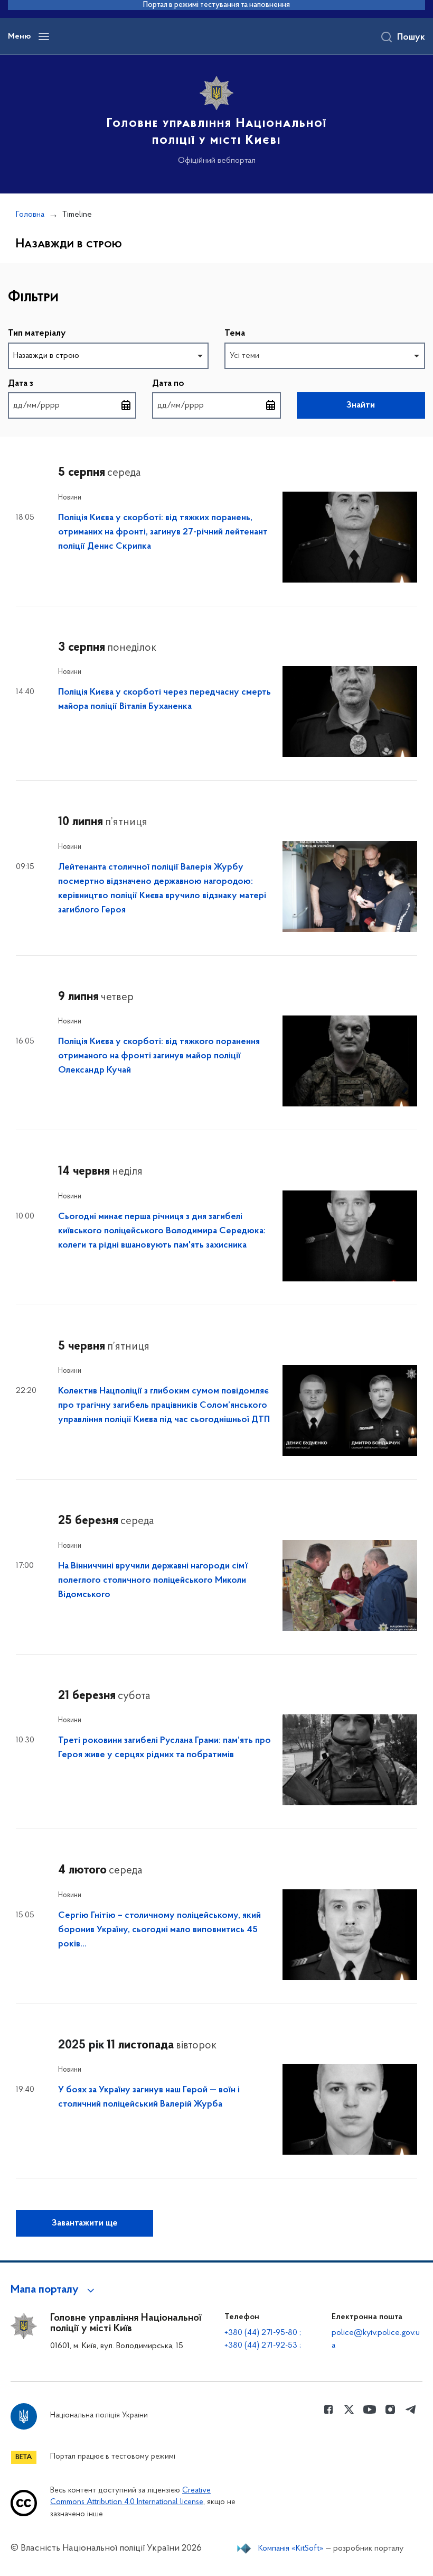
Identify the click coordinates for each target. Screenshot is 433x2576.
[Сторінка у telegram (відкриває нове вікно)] (411, 2409)
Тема (235, 334)
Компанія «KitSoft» (291, 2549)
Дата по (168, 384)
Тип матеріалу (37, 334)
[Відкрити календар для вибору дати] (126, 405)
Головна (30, 215)
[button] (54, 2290)
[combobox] (108, 356)
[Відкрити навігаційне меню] (44, 36)
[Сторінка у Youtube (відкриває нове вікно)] (370, 2409)
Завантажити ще (85, 2223)
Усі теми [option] (244, 356)
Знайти (361, 405)
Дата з (21, 384)
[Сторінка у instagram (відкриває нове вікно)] (390, 2409)
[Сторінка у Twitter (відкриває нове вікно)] (349, 2409)
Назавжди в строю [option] (46, 356)
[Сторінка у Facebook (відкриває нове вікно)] (328, 2409)
